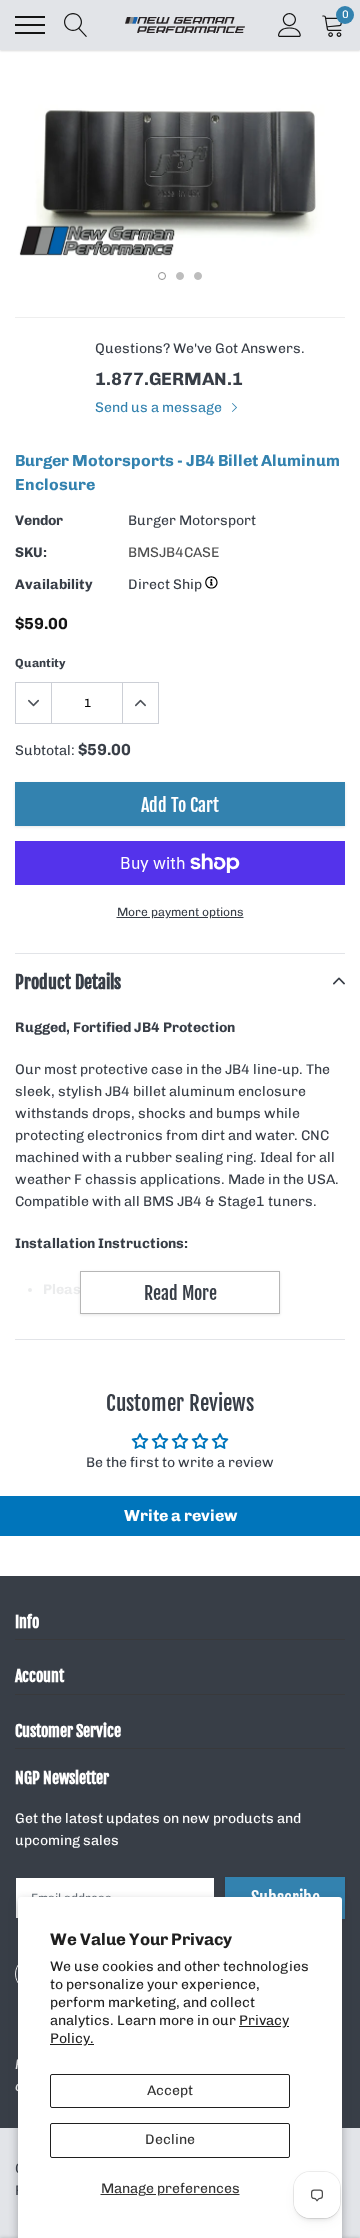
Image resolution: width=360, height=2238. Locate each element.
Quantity (40, 663)
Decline (170, 2139)
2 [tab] (180, 276)
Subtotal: (45, 750)
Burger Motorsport (192, 520)
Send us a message (160, 407)
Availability (54, 584)
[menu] (30, 25)
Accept (170, 2090)
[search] (76, 25)
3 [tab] (198, 276)
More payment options (180, 912)
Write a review (180, 1515)
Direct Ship (166, 584)
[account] (290, 24)
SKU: (31, 552)
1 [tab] (162, 276)
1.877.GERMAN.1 (169, 379)
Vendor (39, 520)
